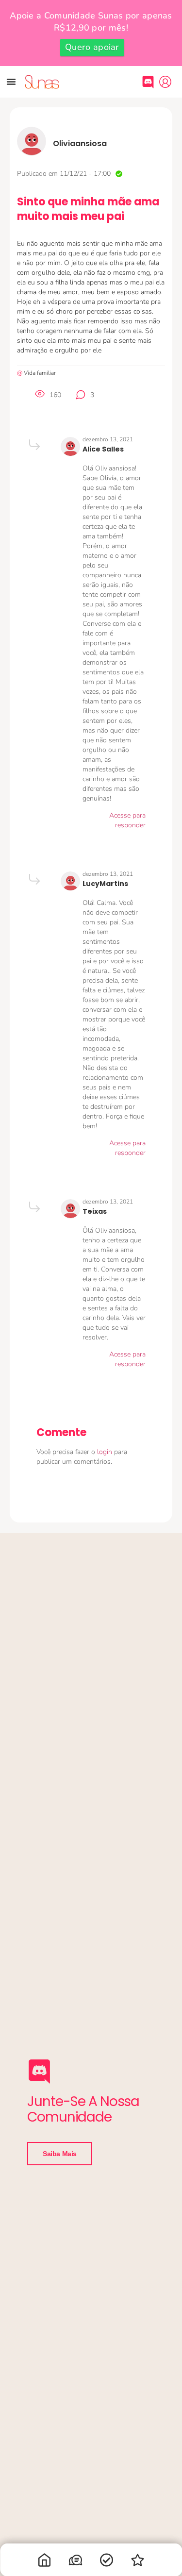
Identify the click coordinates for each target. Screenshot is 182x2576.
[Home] (45, 2562)
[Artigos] (107, 2562)
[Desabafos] (76, 2562)
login (106, 1452)
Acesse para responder (127, 820)
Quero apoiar (92, 47)
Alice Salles (103, 449)
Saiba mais (60, 2154)
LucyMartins (105, 884)
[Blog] (138, 2562)
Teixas (95, 1211)
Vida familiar (40, 373)
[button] (11, 82)
